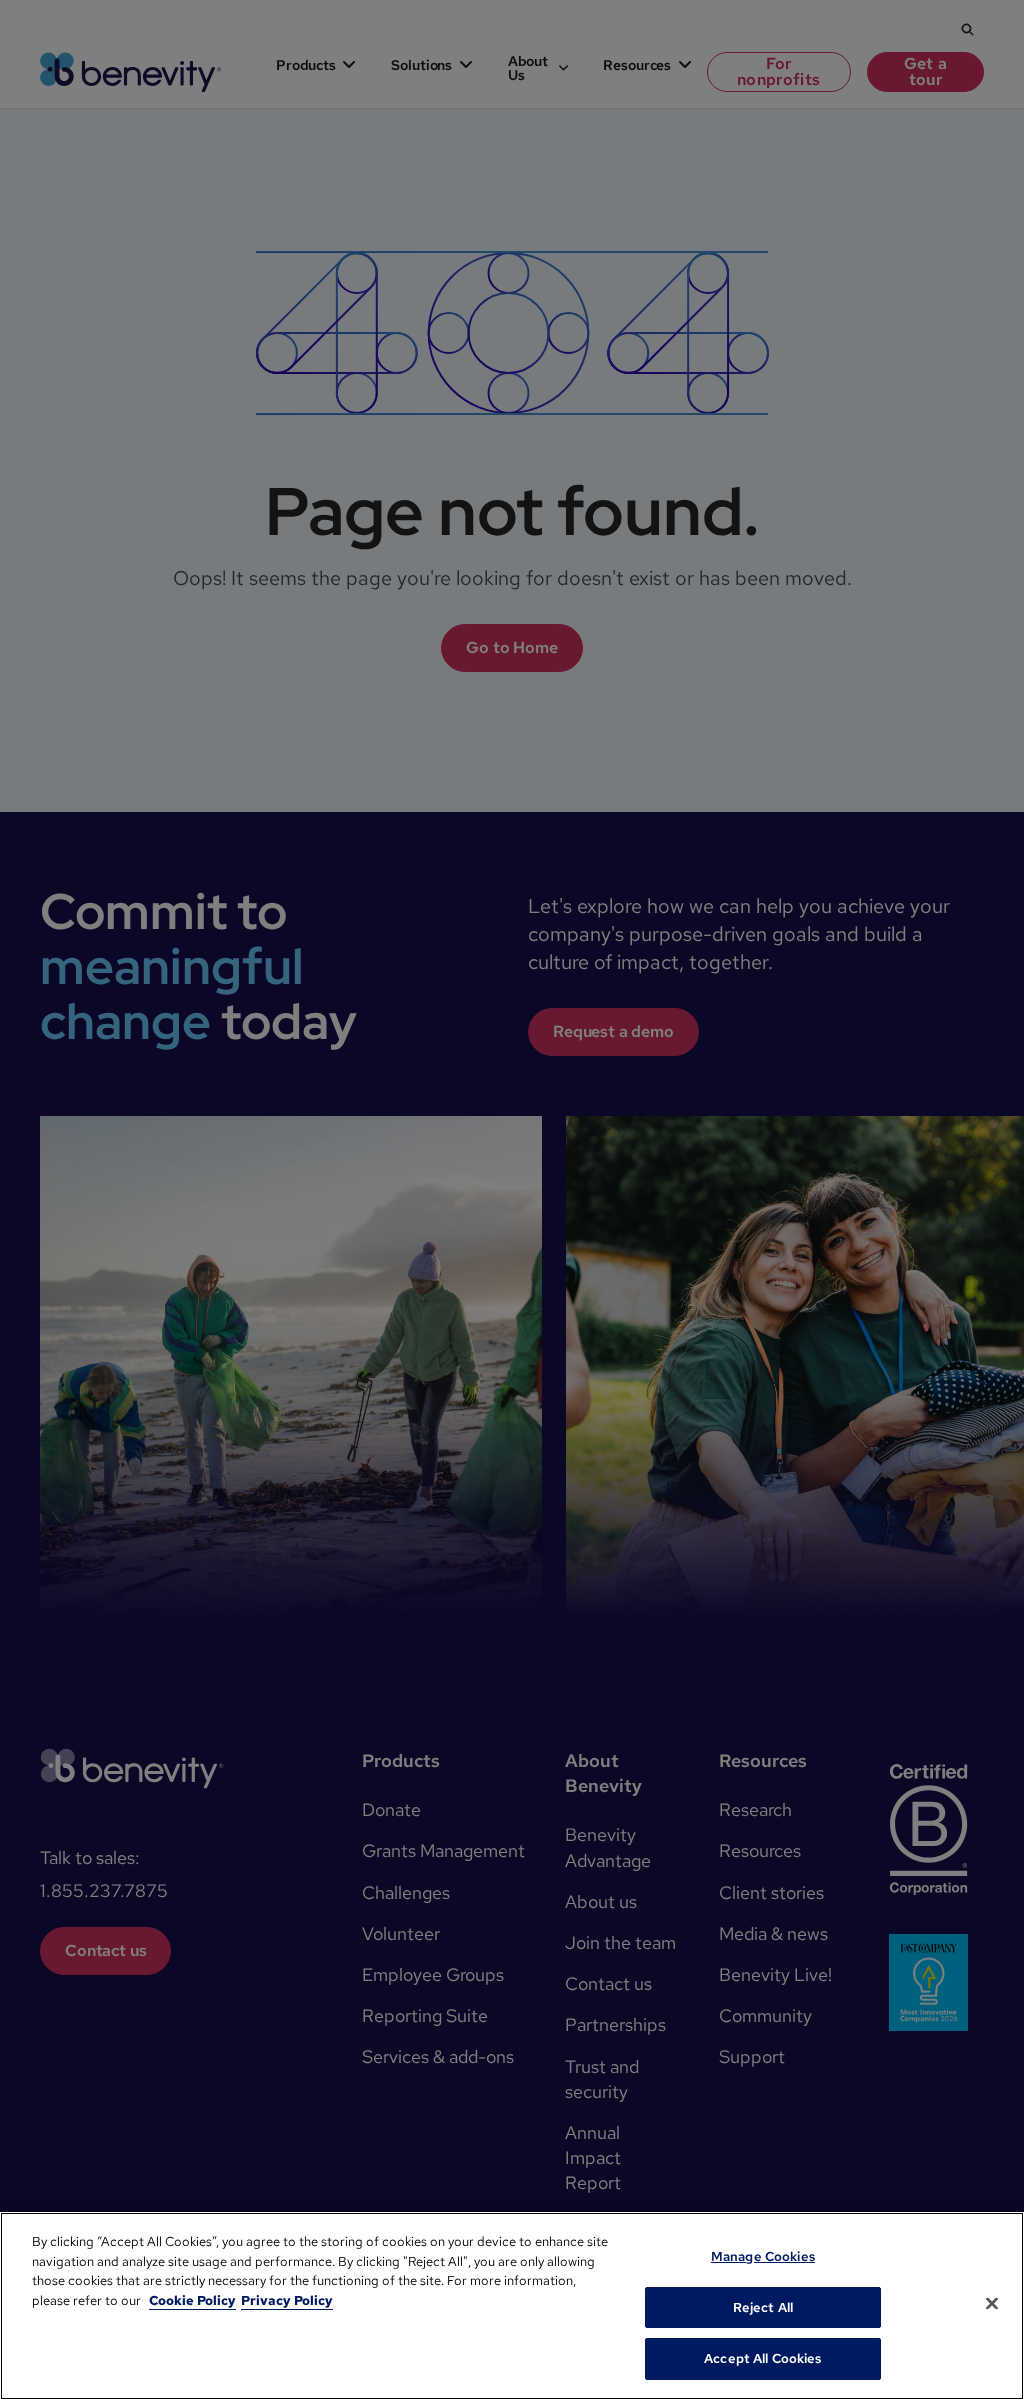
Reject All (763, 2307)
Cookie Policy (192, 2300)
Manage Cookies (763, 2256)
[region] (512, 2306)
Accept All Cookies (762, 2358)
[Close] (992, 2304)
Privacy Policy (287, 2300)
